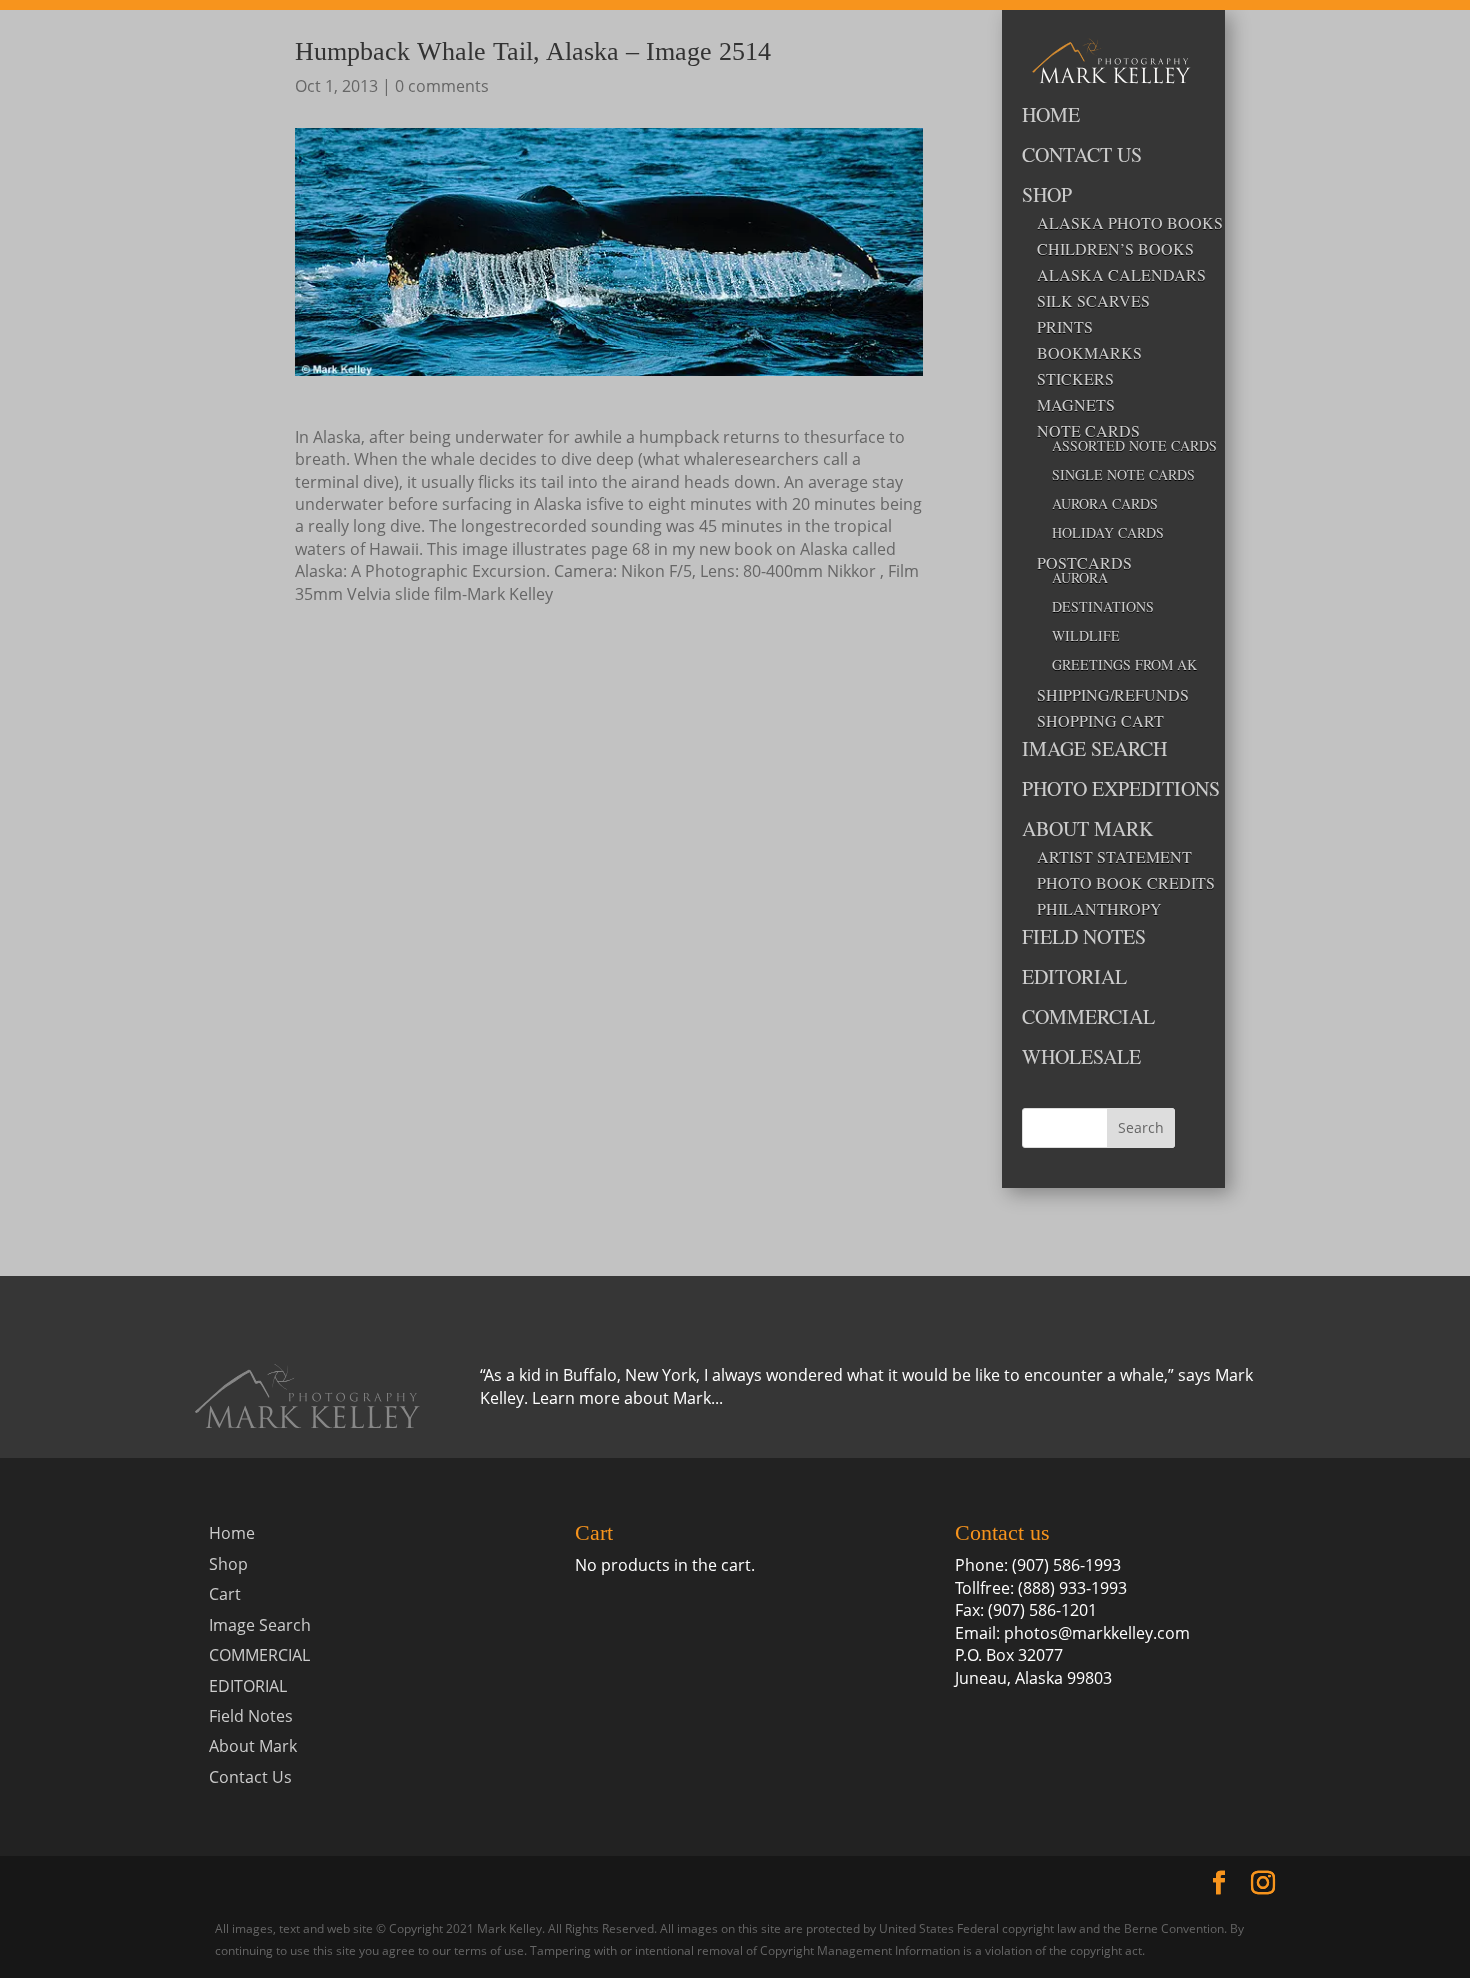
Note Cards (1088, 431)
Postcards (1084, 563)
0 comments (442, 86)
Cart (225, 1594)
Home (1051, 116)
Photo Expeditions (1098, 790)
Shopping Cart (1100, 721)
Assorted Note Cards (1113, 447)
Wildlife (1086, 637)
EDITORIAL (1074, 978)
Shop (1047, 196)
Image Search (1094, 750)
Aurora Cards (1105, 505)
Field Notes (1084, 938)
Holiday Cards (1108, 534)
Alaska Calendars (1106, 275)
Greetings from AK (1113, 666)
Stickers (1075, 379)
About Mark (1087, 830)
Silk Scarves (1093, 301)
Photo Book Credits (1106, 883)
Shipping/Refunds (1106, 695)
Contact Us (1082, 156)
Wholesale (1081, 1058)
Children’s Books (1106, 249)
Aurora (1080, 579)
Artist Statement (1106, 857)
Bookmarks (1089, 353)
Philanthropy (1099, 909)
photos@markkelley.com (1097, 1633)
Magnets (1076, 405)
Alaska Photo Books (1106, 223)
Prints (1065, 327)
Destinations (1103, 608)
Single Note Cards (1113, 476)
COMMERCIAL (1088, 1018)
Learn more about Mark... (627, 1398)
